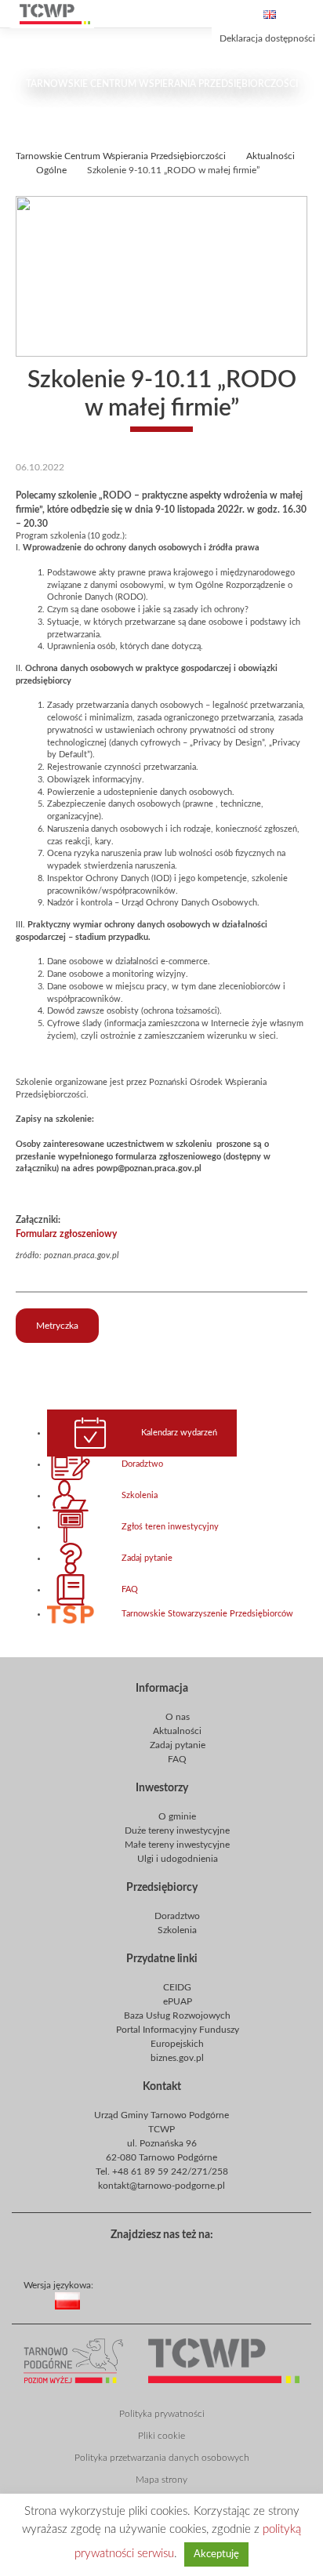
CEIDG (177, 1987)
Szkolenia (140, 1496)
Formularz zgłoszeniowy (66, 1234)
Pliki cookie (161, 2436)
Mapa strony (161, 2480)
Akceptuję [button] (216, 2554)
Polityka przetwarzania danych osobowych (162, 2458)
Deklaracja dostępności (267, 38)
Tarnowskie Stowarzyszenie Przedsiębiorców (207, 1614)
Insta (209, 2256)
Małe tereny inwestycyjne (177, 1845)
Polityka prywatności (162, 2414)
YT (183, 2256)
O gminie (177, 1816)
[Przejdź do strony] (55, 14)
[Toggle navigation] (307, 14)
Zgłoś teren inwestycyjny (170, 1527)
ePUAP (178, 2001)
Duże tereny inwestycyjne (177, 1830)
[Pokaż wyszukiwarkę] (180, 14)
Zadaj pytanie (147, 1558)
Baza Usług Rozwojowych (177, 2015)
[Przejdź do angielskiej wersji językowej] (270, 15)
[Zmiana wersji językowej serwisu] (189, 2313)
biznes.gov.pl (177, 2058)
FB (158, 2256)
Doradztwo (142, 1464)
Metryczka (57, 1326)
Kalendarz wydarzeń (179, 1433)
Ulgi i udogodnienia (178, 1859)
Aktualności (177, 1731)
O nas (178, 1717)
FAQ (130, 1590)
